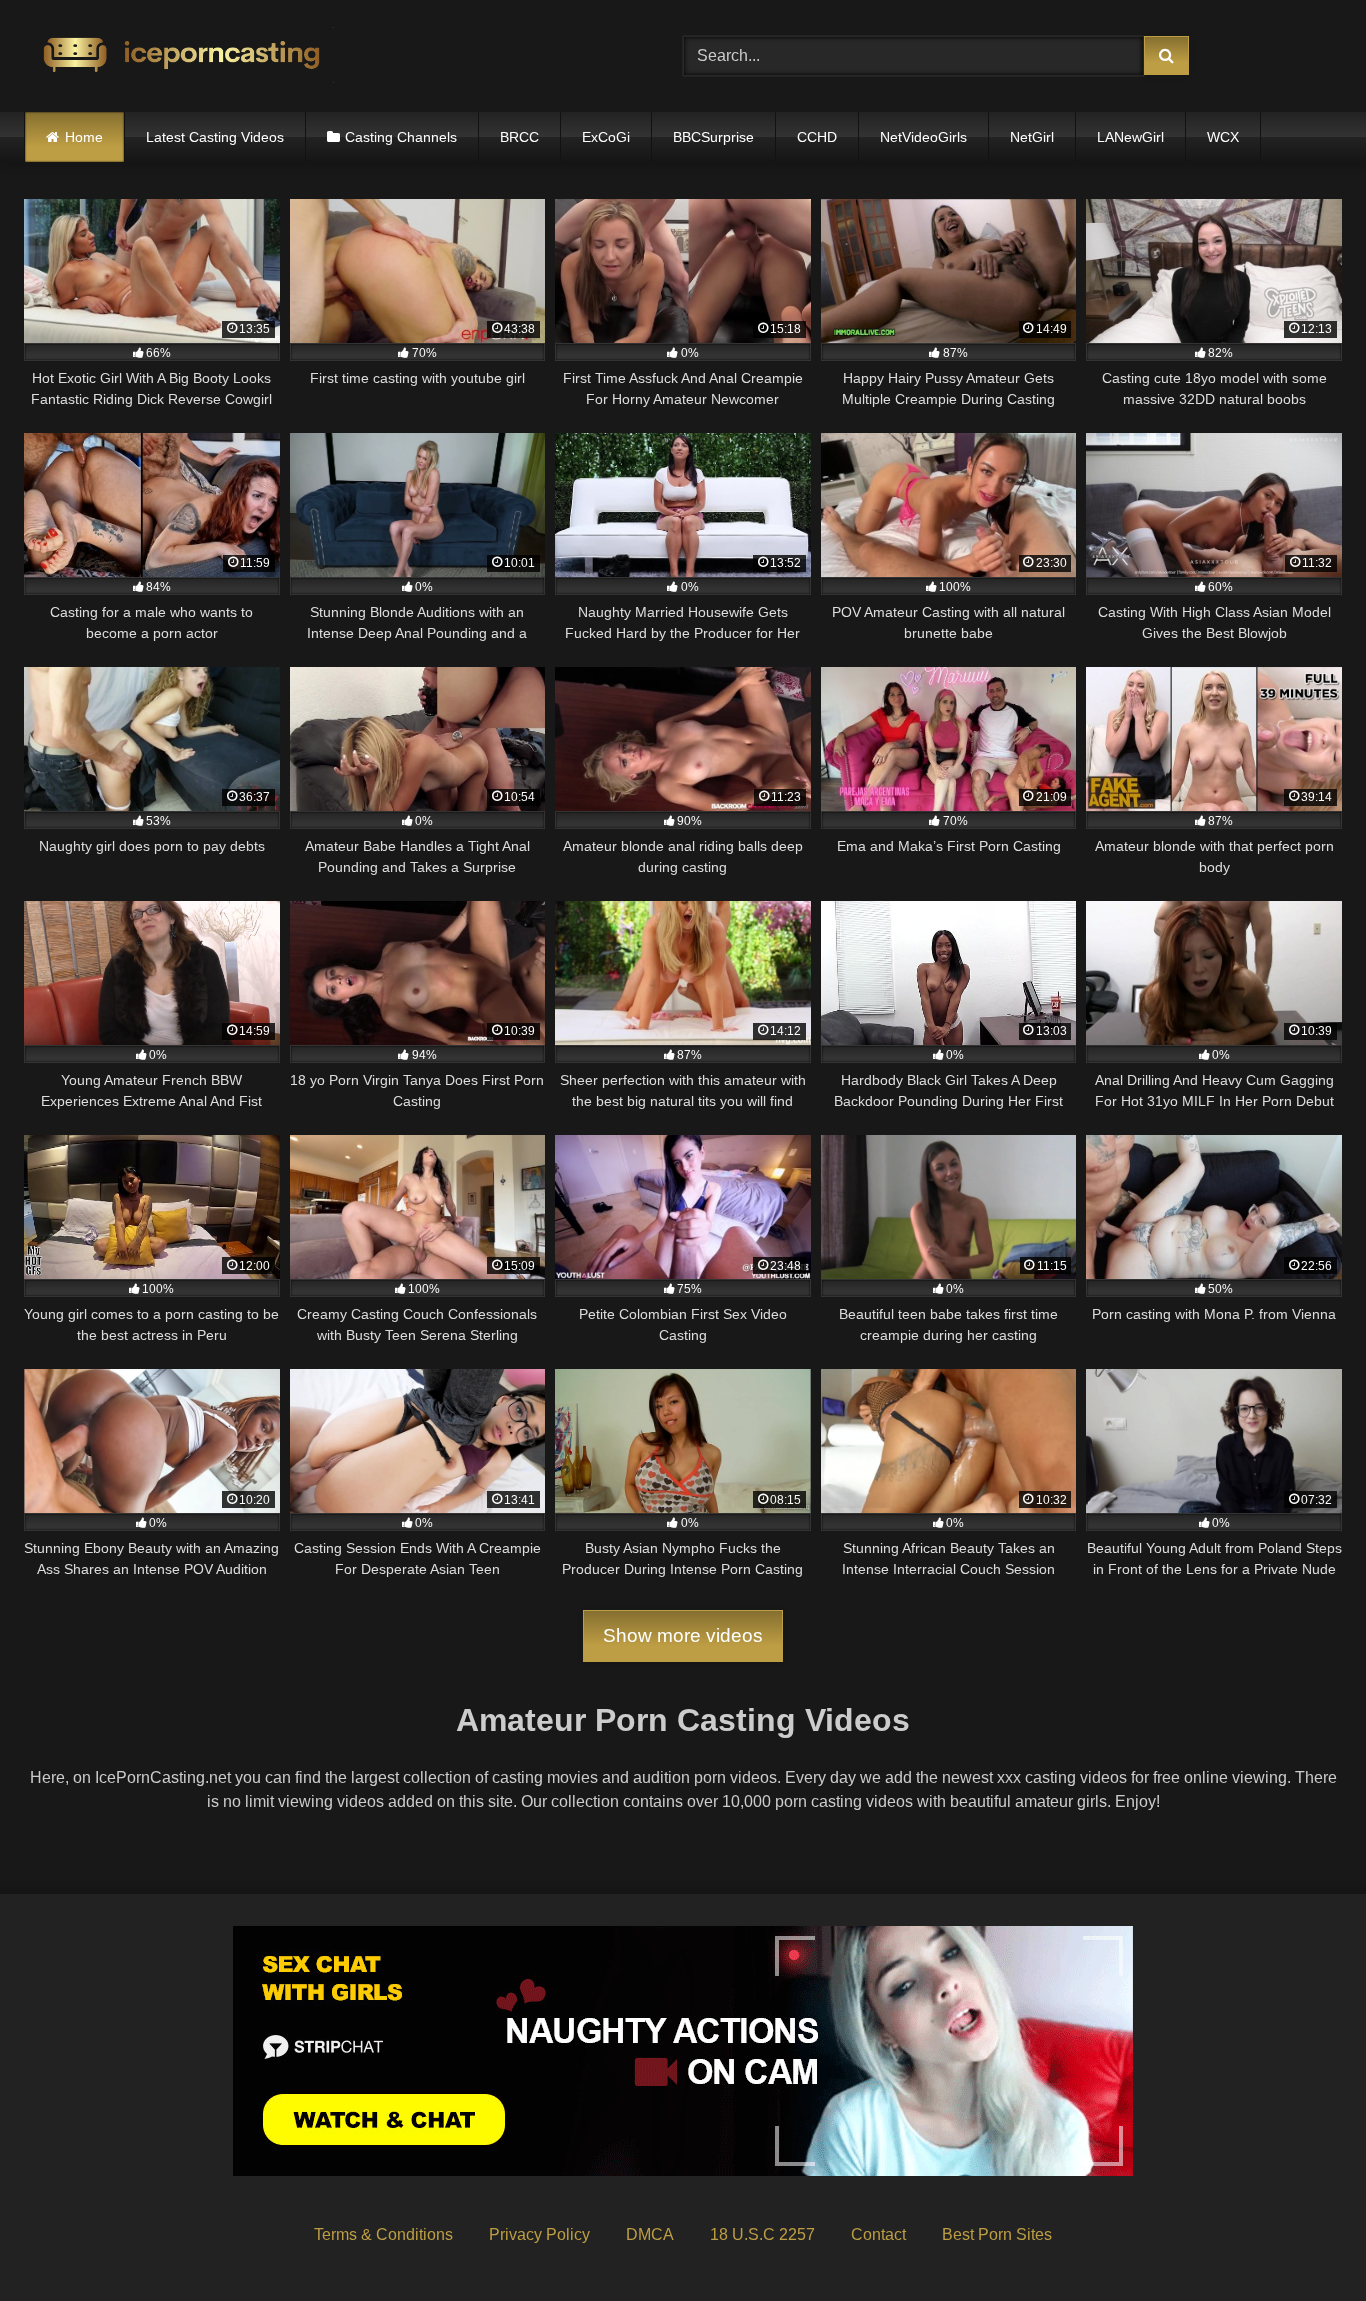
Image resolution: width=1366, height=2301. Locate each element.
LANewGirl (1130, 137)
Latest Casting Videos (215, 137)
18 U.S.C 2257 (762, 2234)
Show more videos (683, 1635)
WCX (1223, 137)
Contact (878, 2234)
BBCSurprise (713, 137)
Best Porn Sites (997, 2234)
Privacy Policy (539, 2234)
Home (84, 137)
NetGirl (1032, 137)
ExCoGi (606, 137)
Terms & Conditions (383, 2234)
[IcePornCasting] (179, 56)
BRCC (519, 137)
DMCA (650, 2234)
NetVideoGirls (923, 137)
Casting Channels (401, 137)
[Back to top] (1304, 2241)
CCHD (817, 137)
